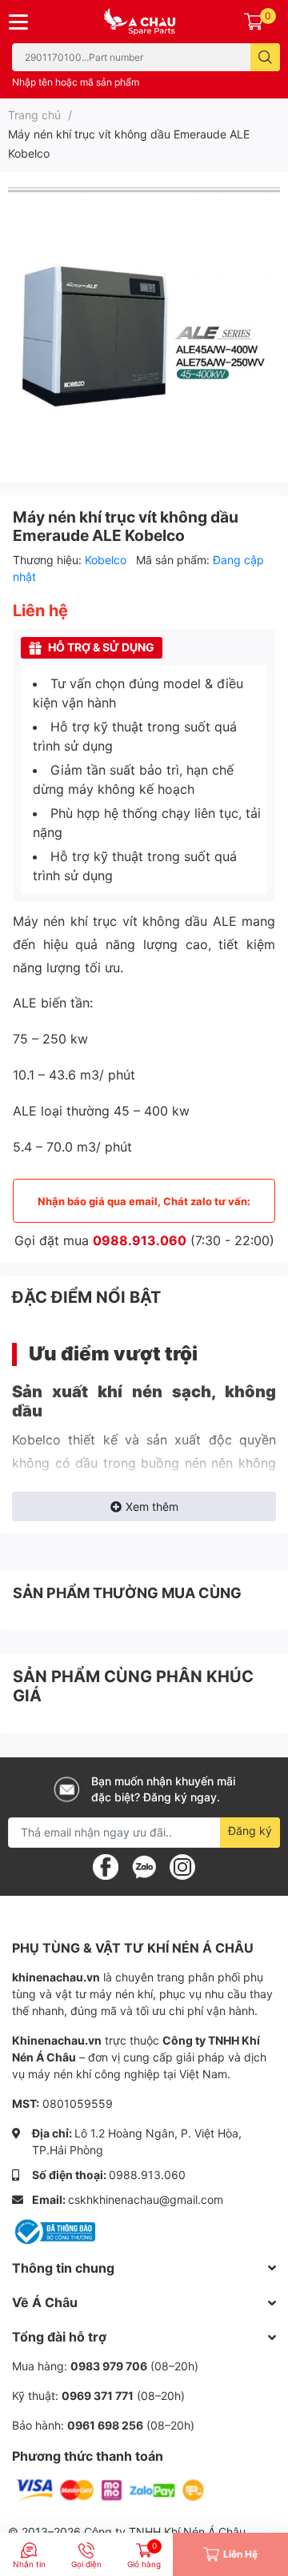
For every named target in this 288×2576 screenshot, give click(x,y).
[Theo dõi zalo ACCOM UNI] (144, 1865)
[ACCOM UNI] (144, 22)
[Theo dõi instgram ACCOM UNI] (182, 1865)
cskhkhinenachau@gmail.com (146, 2199)
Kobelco (107, 560)
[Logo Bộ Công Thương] (54, 2231)
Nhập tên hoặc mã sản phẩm (76, 82)
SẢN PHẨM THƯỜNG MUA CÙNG (127, 1593)
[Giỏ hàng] (254, 22)
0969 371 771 (98, 2396)
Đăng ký (250, 1831)
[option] (144, 321)
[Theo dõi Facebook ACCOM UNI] (106, 1865)
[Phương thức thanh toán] (110, 2489)
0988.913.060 (140, 1240)
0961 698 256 (105, 2425)
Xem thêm (152, 1506)
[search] (265, 57)
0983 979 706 (109, 2366)
